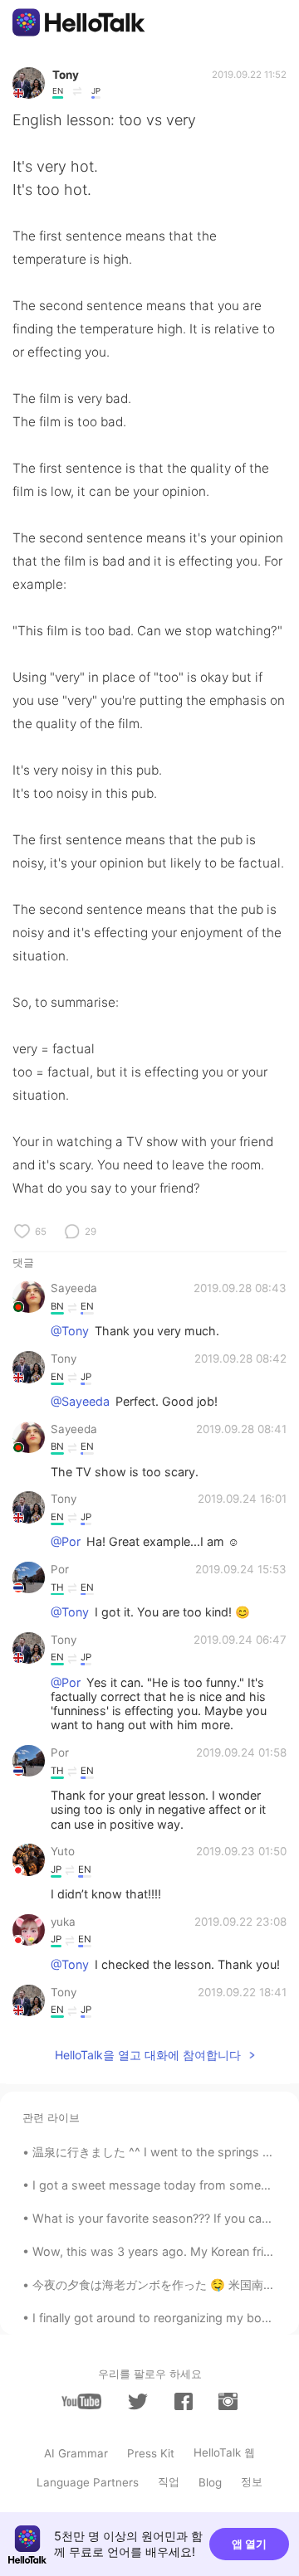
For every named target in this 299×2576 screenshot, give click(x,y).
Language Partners (88, 2482)
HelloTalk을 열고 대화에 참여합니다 (148, 2055)
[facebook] (184, 2401)
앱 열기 (249, 2544)
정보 (252, 2481)
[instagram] (228, 2401)
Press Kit (151, 2453)
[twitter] (138, 2402)
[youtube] (81, 2401)
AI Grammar (76, 2453)
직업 (169, 2481)
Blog (210, 2482)
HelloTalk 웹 (224, 2452)
